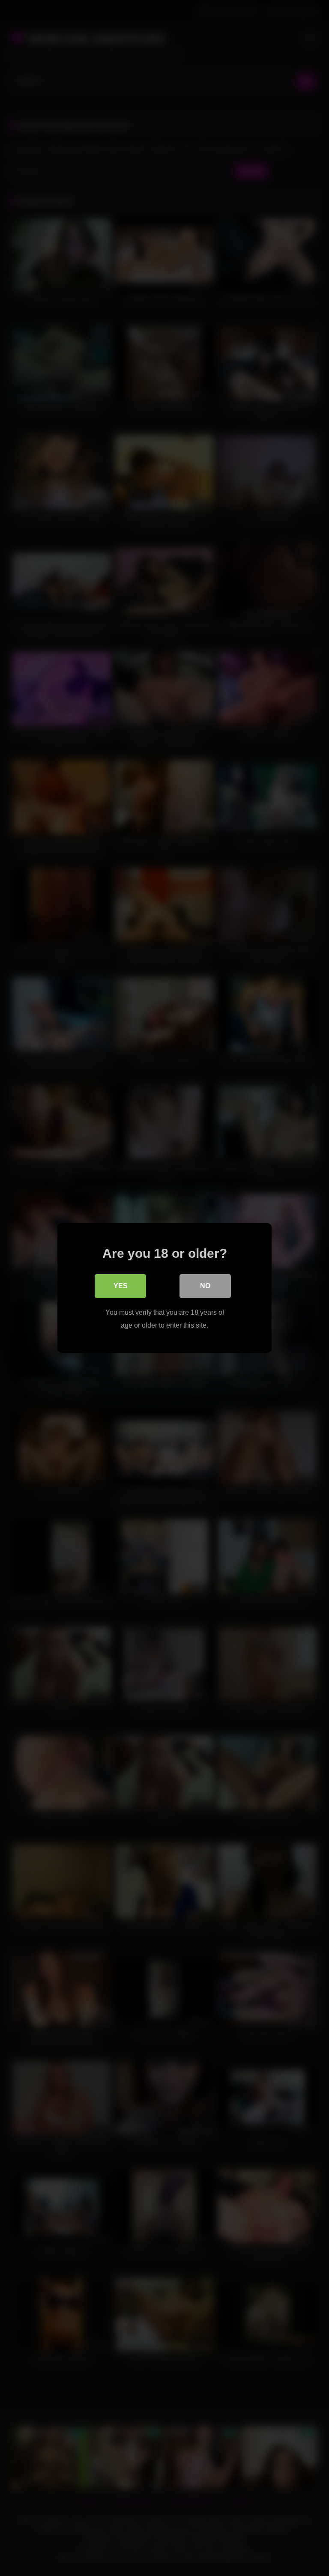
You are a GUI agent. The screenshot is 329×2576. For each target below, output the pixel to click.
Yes (121, 1286)
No (205, 1286)
